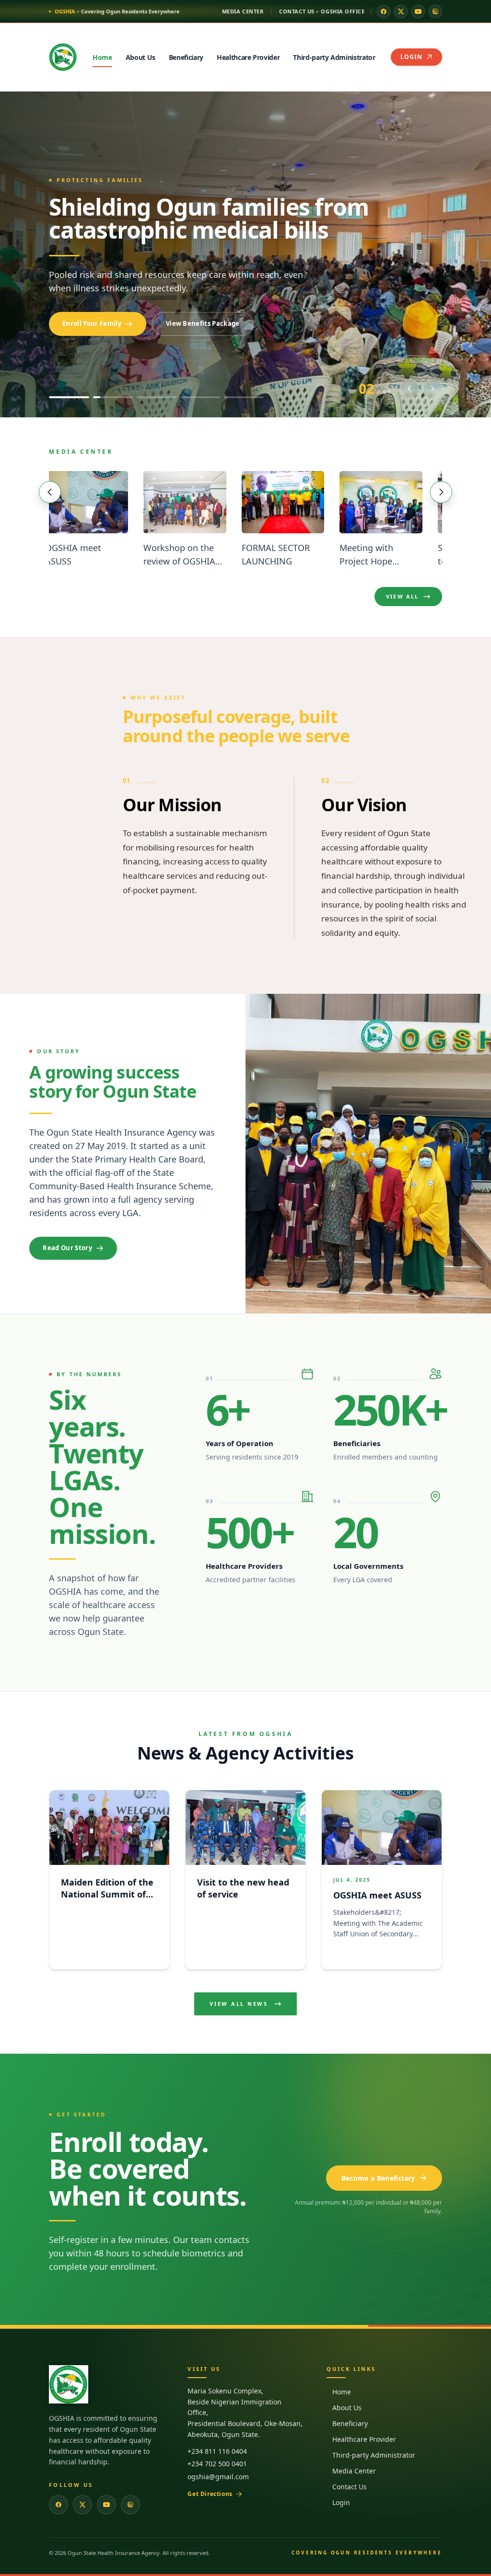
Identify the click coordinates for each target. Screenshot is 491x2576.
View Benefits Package (203, 323)
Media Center (243, 11)
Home (342, 2392)
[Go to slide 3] (157, 397)
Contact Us (350, 2487)
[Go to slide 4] (200, 397)
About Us (347, 2408)
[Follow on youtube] (418, 11)
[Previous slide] (409, 389)
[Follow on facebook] (384, 11)
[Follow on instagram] (435, 11)
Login (341, 2502)
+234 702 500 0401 (217, 2464)
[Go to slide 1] (69, 397)
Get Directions (210, 2494)
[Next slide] (433, 389)
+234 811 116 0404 (217, 2451)
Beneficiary (350, 2423)
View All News (239, 2004)
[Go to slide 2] (113, 397)
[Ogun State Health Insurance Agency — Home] (63, 57)
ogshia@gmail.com (218, 2477)
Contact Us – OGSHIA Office (322, 11)
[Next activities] (441, 492)
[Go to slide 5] (244, 397)
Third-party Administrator (374, 2455)
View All (403, 596)
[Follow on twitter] (401, 11)
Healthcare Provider (364, 2439)
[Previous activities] (50, 492)
